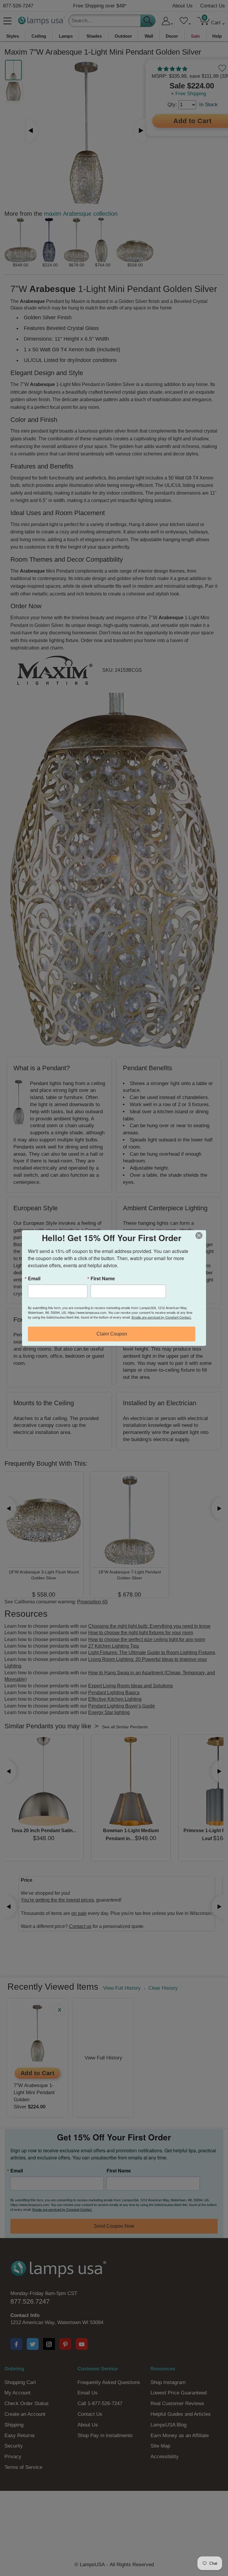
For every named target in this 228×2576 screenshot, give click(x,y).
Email (34, 1279)
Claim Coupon (112, 1334)
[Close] (201, 1235)
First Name (103, 1279)
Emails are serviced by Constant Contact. (161, 1317)
